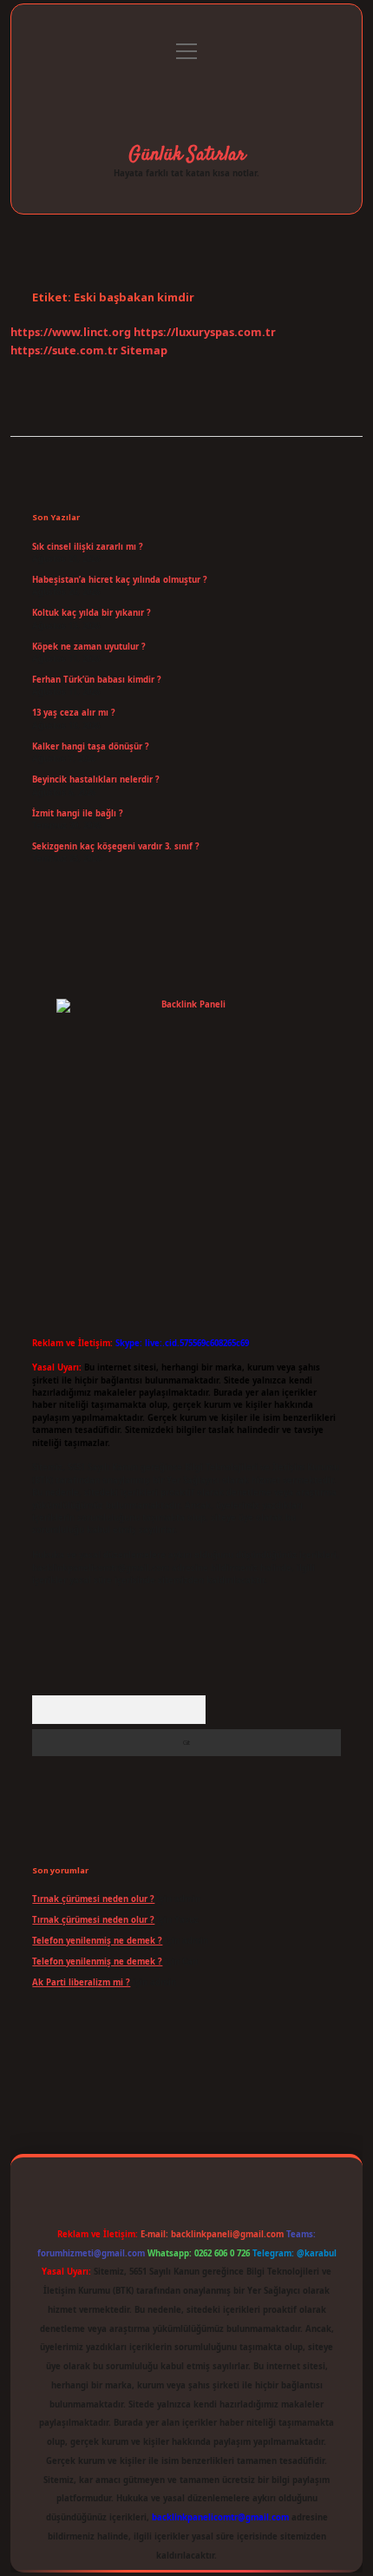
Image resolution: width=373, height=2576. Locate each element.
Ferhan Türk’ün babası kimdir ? (97, 680)
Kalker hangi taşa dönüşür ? (91, 746)
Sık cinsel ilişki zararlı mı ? (88, 547)
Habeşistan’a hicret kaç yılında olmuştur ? (120, 580)
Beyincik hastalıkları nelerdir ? (96, 779)
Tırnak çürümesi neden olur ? (93, 1899)
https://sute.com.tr (64, 350)
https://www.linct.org (71, 332)
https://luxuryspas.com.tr (205, 332)
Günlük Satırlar (187, 155)
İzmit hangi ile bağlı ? (78, 813)
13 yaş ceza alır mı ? (74, 713)
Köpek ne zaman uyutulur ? (89, 647)
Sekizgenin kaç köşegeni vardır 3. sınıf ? (116, 846)
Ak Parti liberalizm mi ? (81, 1982)
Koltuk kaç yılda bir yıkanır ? (92, 613)
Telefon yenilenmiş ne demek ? (97, 1941)
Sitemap (144, 350)
